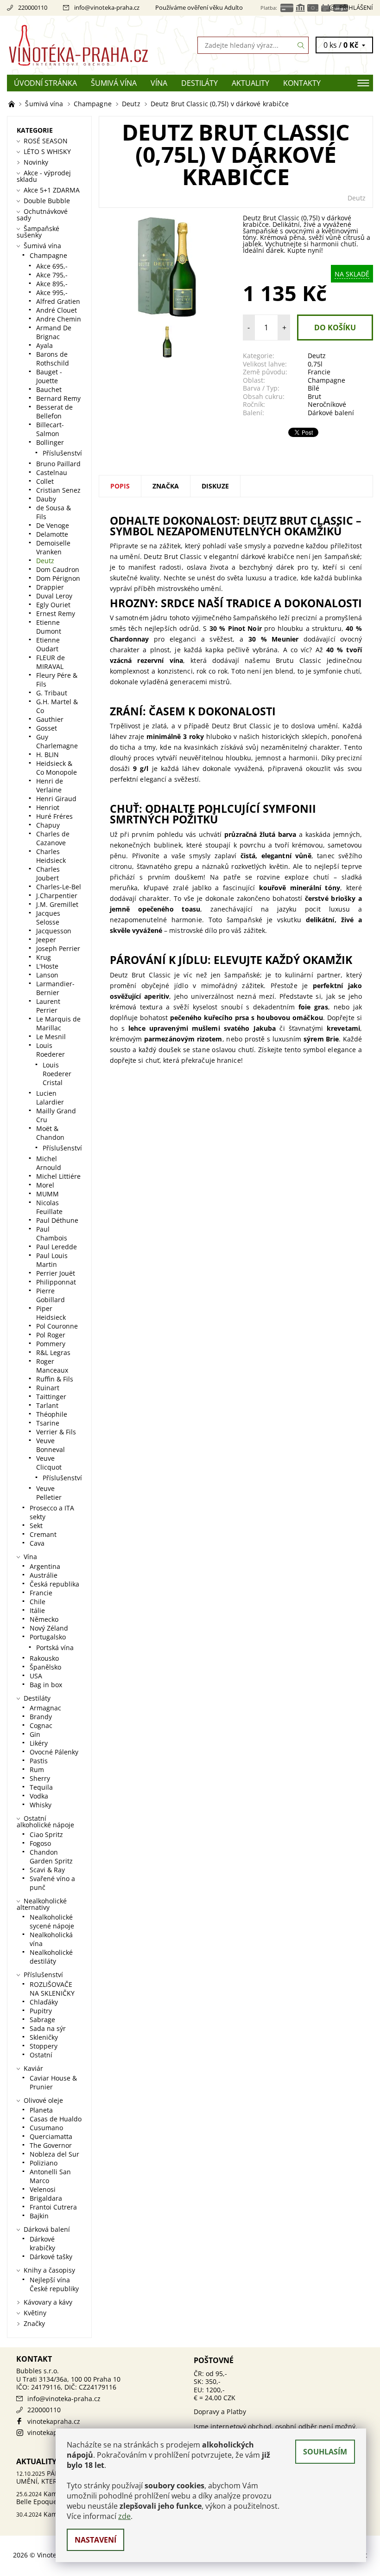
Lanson (47, 975)
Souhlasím (325, 2452)
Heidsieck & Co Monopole (57, 768)
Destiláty (199, 83)
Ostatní (41, 2055)
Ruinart (48, 1388)
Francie (319, 372)
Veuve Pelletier (49, 1493)
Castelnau (52, 472)
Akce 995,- (52, 292)
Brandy (41, 1717)
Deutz (357, 198)
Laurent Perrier (48, 1006)
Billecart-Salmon (50, 429)
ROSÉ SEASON (46, 141)
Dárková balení (47, 2229)
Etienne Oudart (48, 644)
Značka (166, 486)
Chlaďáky (44, 2002)
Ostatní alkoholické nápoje (45, 1821)
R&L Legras (53, 1352)
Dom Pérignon (58, 578)
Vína (159, 83)
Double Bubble (47, 201)
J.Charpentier (57, 896)
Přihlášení (356, 7)
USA (36, 1676)
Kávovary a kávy (48, 2302)
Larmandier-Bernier (55, 988)
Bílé (313, 388)
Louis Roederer (51, 1050)
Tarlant (47, 1405)
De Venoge (53, 525)
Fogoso (40, 1843)
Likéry (39, 1743)
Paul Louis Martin (52, 1260)
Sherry (40, 1778)
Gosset (47, 728)
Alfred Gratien (58, 301)
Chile (38, 1602)
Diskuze (215, 486)
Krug (44, 957)
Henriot (48, 807)
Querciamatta (51, 2136)
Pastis (39, 1761)
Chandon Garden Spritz (51, 1857)
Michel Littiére (58, 1176)
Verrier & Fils (56, 1432)
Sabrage (42, 2020)
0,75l (315, 364)
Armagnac (45, 1708)
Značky (34, 2323)
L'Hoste (47, 966)
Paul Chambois (52, 1233)
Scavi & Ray (47, 1870)
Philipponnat (56, 1282)
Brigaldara (46, 2198)
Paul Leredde (57, 1247)
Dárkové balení (331, 413)
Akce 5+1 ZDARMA (52, 190)
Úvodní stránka (45, 83)
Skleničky (44, 2037)
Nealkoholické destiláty (51, 1957)
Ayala (44, 345)
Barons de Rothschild (53, 359)
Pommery (51, 1344)
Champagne (326, 380)
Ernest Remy (56, 613)
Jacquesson (54, 931)
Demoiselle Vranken (53, 547)
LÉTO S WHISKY (47, 151)
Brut (314, 396)
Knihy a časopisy (49, 2270)
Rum (37, 1770)
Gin (35, 1734)
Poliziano (44, 2163)
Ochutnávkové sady (42, 215)
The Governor (51, 2145)
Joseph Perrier (58, 948)
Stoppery (44, 2046)
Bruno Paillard (58, 464)
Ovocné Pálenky (54, 1752)
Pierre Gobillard (51, 1295)
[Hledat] (301, 45)
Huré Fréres (54, 816)
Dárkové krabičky (42, 2243)
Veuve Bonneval (51, 1445)
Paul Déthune (57, 1220)
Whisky (41, 1805)
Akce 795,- (52, 275)
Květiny (35, 2313)
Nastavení (95, 2540)
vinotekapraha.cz (54, 2421)
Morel (45, 1185)
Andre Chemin (59, 319)
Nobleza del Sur (54, 2154)
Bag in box (46, 1685)
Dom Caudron (58, 569)
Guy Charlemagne (57, 741)
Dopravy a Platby (220, 2412)
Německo (44, 1619)
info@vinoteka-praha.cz (107, 7)
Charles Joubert (48, 874)
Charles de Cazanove (53, 838)
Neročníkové (327, 404)
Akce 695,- (52, 266)
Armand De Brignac (54, 332)
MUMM (47, 1194)
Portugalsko (48, 1637)
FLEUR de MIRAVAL (51, 662)
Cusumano (46, 2128)
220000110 (33, 7)
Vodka (39, 1796)
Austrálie (44, 1575)
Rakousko (44, 1658)
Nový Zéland (49, 1628)
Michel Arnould (49, 1163)
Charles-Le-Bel (59, 887)
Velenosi (43, 2189)
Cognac (41, 1725)
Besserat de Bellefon (54, 411)
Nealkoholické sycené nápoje (52, 1921)
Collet (45, 481)
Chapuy (48, 825)
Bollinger (50, 442)
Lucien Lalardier (50, 1098)
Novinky (36, 162)
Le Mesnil (51, 1037)
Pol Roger (51, 1335)
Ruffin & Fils (55, 1379)
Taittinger (51, 1397)
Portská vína (55, 1648)
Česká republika (54, 1584)
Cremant (43, 1534)
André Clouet (57, 310)
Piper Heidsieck (51, 1313)
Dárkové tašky (51, 2257)
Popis (120, 486)
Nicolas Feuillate (49, 1207)
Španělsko (45, 1667)
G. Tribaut (52, 693)
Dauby (46, 499)
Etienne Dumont (49, 627)
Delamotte (52, 534)
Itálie (37, 1610)
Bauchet (49, 389)
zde (124, 2516)
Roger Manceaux (52, 1366)
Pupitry (41, 2011)
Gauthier (50, 719)
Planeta (41, 2110)
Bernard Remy (58, 398)
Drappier (50, 587)
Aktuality (250, 83)
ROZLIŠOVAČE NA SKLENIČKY (52, 1989)
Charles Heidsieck (51, 856)
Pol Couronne (57, 1326)
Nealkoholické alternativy (42, 1904)
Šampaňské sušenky (38, 232)
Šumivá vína (114, 83)
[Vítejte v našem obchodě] (13, 104)
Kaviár (33, 2068)
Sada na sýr (48, 2028)
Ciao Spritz (46, 1834)
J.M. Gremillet (57, 904)
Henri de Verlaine (50, 785)
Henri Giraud (56, 799)
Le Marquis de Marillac (58, 1023)
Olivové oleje (43, 2100)
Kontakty (302, 83)
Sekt (36, 1526)
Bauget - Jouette (49, 376)
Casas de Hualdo (56, 2119)
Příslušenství (62, 453)
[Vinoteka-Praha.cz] (98, 45)
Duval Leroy (54, 596)
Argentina (45, 1566)
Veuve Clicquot (49, 1463)
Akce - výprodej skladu (44, 176)
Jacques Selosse (48, 918)
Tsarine (48, 1423)
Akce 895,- (52, 284)
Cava (37, 1543)
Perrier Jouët (56, 1273)
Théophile (52, 1414)
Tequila (41, 1787)
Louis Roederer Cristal (57, 1074)
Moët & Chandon (50, 1133)
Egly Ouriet (53, 605)
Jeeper (46, 940)
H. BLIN (47, 755)
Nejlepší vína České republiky (54, 2284)
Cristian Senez (58, 490)
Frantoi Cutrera (53, 2207)
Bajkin (39, 2216)
